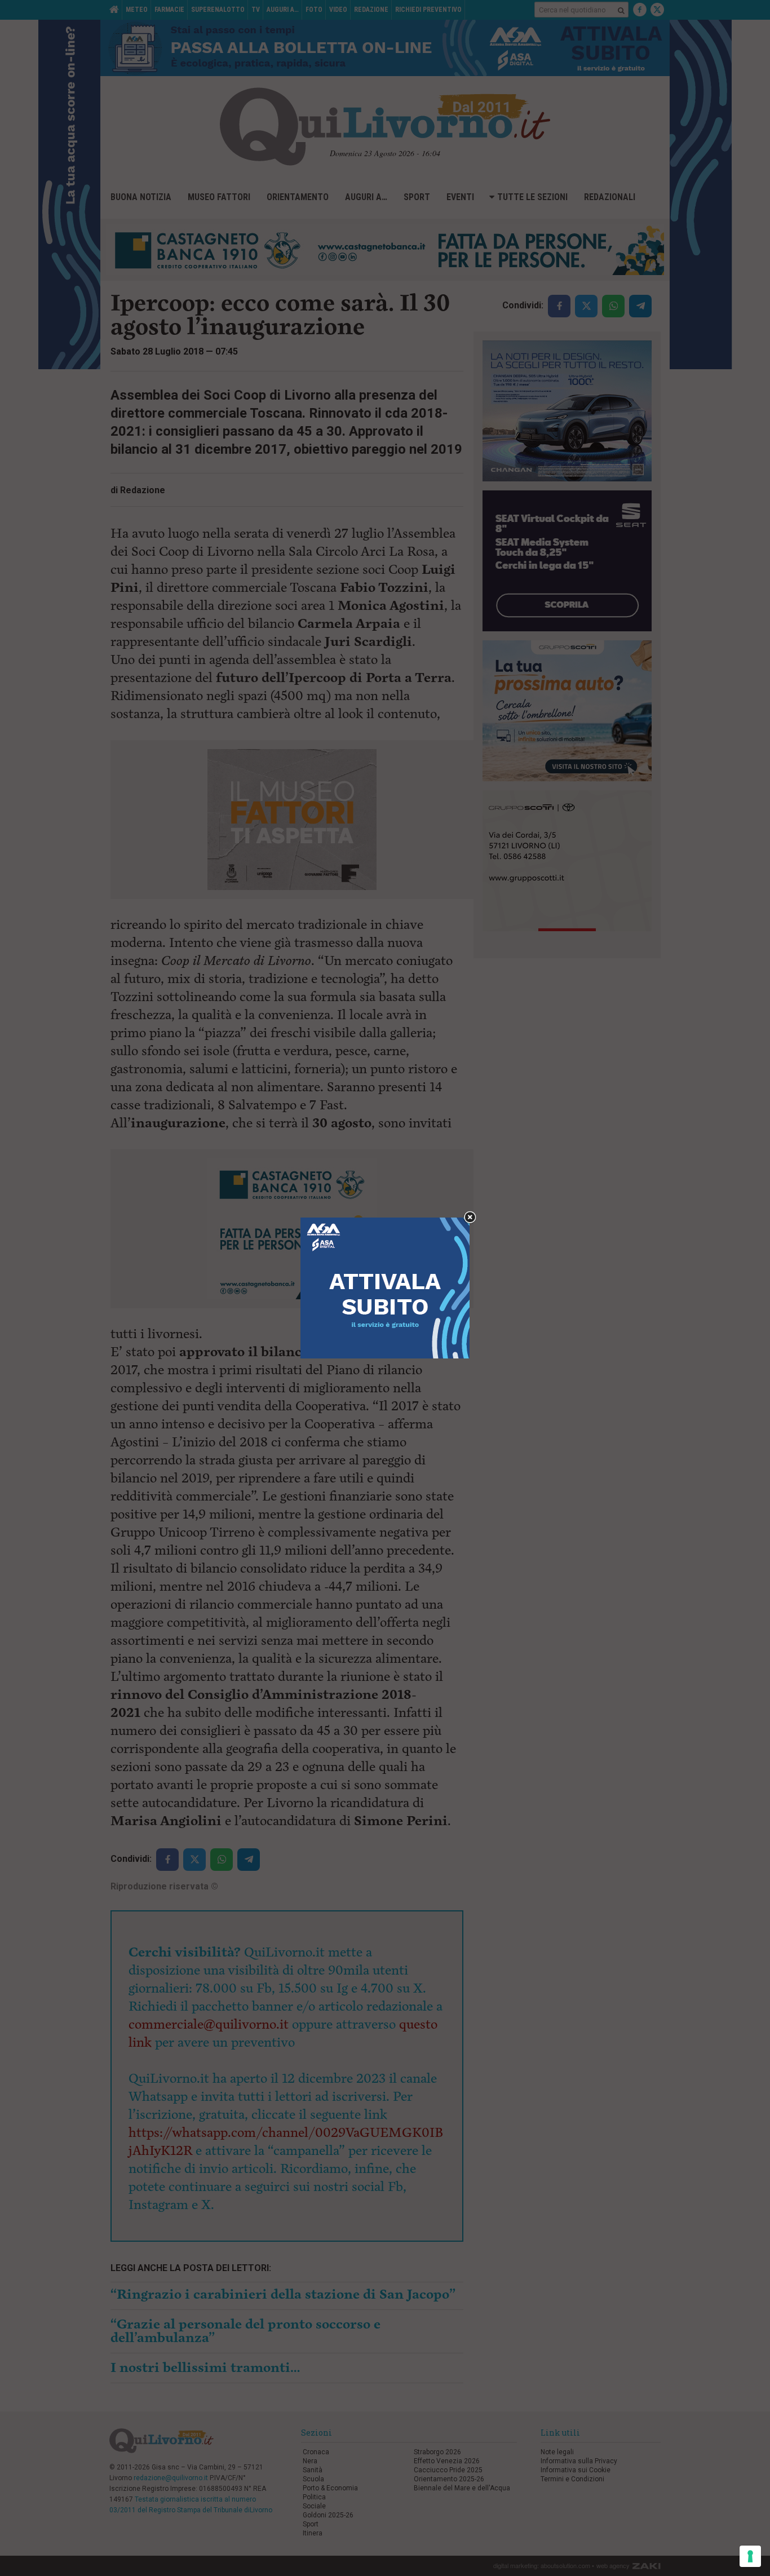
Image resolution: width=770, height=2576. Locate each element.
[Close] (470, 1218)
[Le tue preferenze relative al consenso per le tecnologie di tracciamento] (750, 2556)
